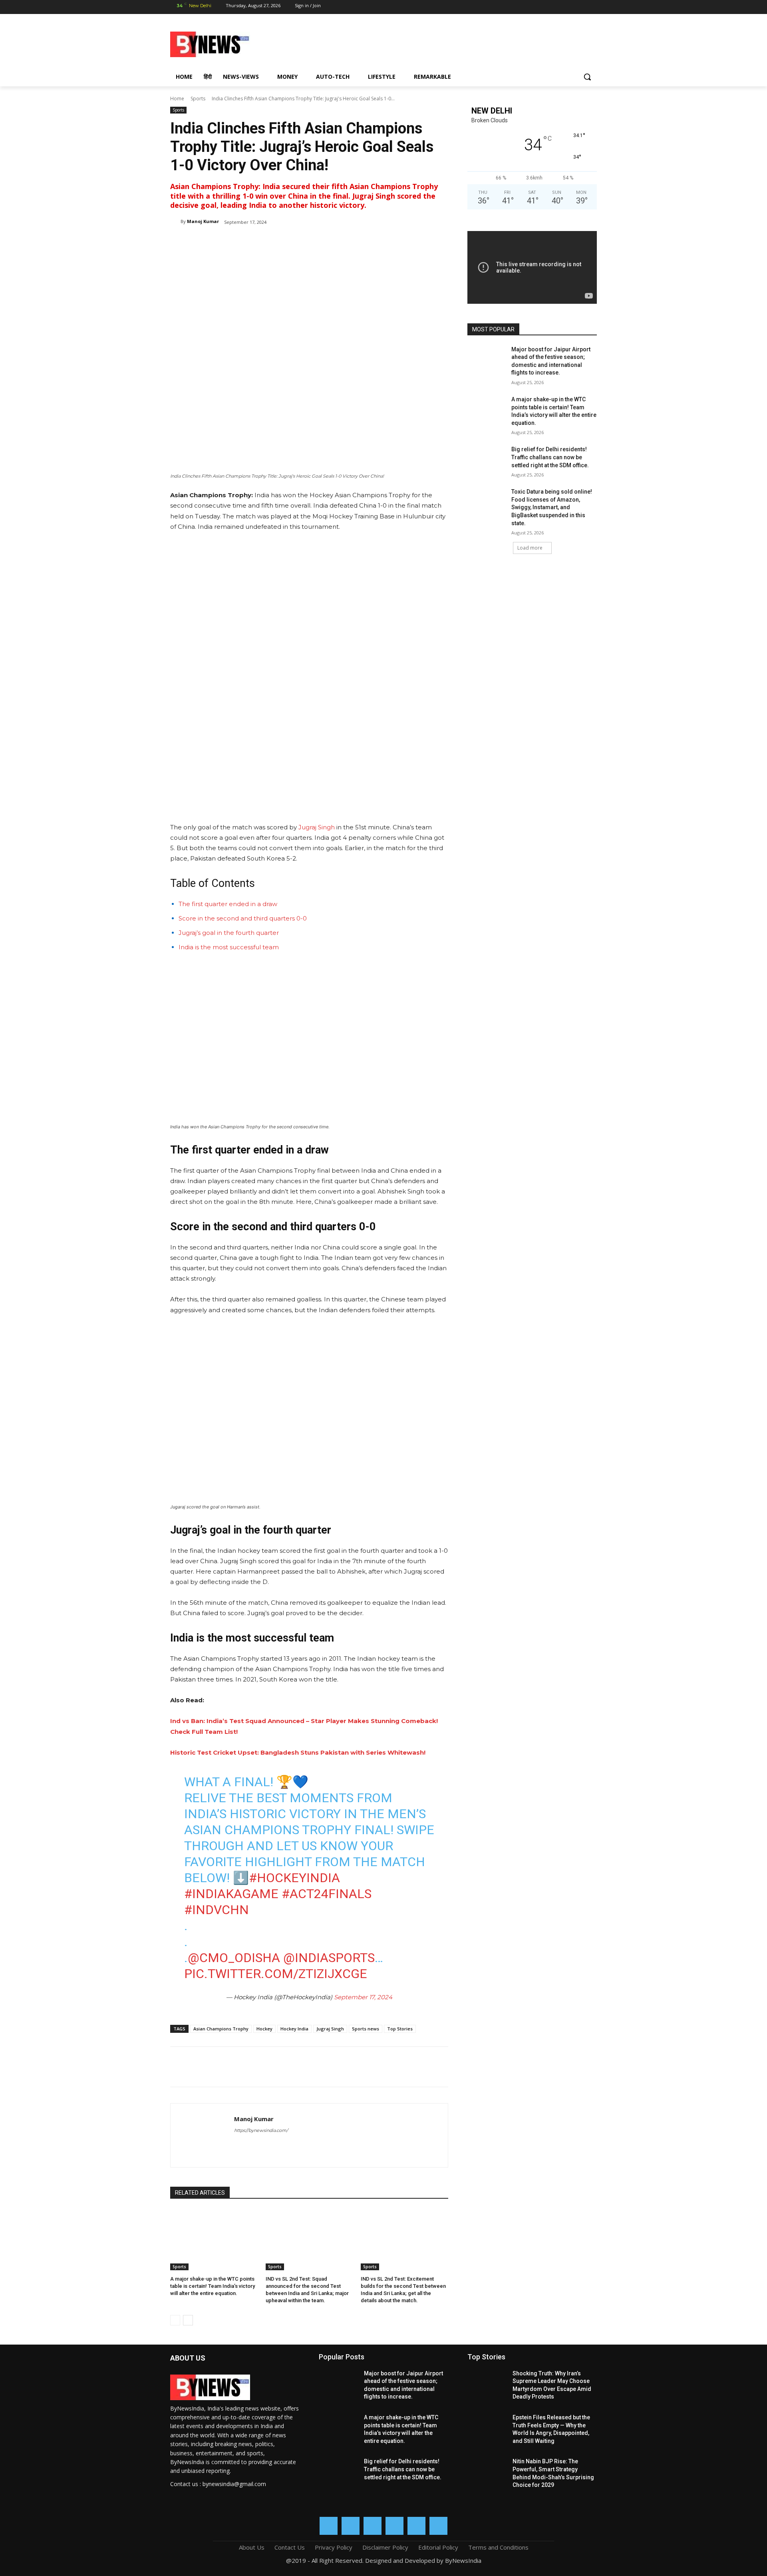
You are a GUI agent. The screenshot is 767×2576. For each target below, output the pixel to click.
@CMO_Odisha (234, 1958)
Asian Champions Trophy (221, 2029)
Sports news (366, 2029)
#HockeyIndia (294, 1878)
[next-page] (188, 2320)
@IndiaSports (329, 1958)
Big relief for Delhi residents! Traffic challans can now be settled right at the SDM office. (550, 457)
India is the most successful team (229, 947)
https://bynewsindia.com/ (261, 2130)
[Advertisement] (447, 43)
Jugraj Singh (317, 827)
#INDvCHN (217, 1910)
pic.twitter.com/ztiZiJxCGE (276, 1974)
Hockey (264, 2029)
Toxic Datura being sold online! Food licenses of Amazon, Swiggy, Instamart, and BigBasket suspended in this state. (552, 507)
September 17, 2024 (363, 1997)
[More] (302, 242)
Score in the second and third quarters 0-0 (243, 918)
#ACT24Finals (327, 1894)
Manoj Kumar (203, 221)
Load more (530, 548)
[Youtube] (591, 7)
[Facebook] (520, 7)
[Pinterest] (264, 242)
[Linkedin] (548, 7)
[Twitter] (562, 7)
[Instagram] (534, 7)
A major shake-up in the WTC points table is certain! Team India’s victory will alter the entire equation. (213, 2286)
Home (177, 99)
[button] (587, 77)
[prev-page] (175, 2320)
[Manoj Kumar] (175, 221)
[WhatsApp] (576, 7)
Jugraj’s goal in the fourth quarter (229, 933)
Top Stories (400, 2029)
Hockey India (294, 2029)
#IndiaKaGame (231, 1894)
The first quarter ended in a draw (228, 904)
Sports (198, 99)
